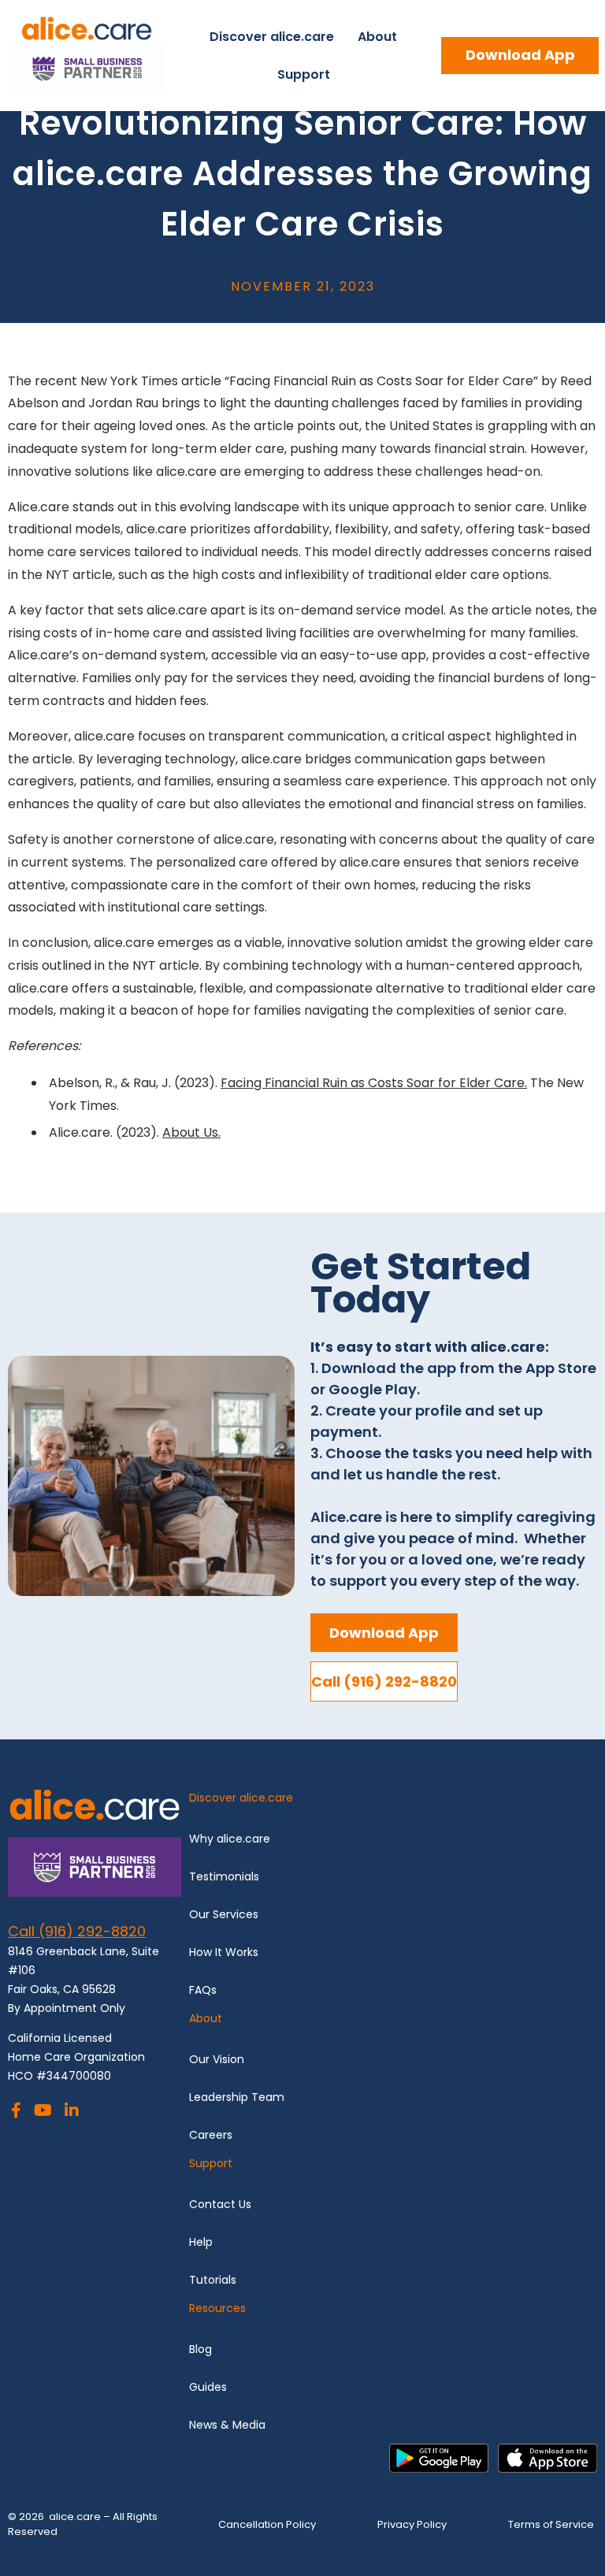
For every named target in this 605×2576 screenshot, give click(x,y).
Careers (211, 2135)
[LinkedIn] (72, 2112)
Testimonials (226, 1876)
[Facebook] (16, 2112)
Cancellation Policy (267, 2524)
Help (201, 2242)
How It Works (224, 1952)
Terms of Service (551, 2524)
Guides (208, 2387)
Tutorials (213, 2280)
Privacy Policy (412, 2524)
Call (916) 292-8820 (77, 1931)
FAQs (203, 1990)
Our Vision (218, 2059)
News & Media (227, 2425)
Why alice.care (230, 1839)
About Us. (191, 1132)
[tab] (393, 1804)
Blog (200, 2349)
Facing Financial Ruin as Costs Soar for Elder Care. (374, 1083)
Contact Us (220, 2204)
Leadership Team (237, 2097)
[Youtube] (43, 2112)
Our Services (224, 1914)
